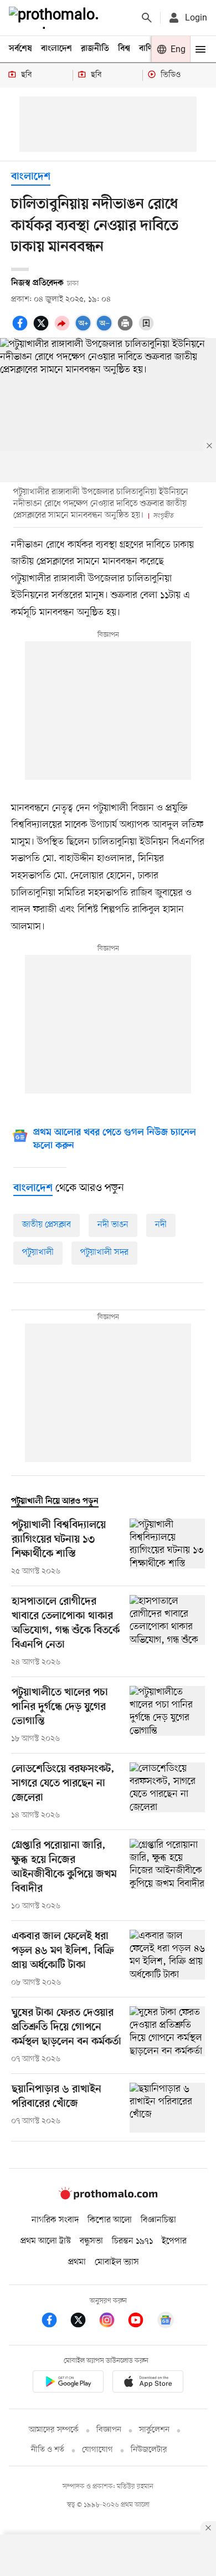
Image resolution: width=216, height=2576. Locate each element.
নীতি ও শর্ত (48, 2450)
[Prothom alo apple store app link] (148, 2383)
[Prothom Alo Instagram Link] (112, 2322)
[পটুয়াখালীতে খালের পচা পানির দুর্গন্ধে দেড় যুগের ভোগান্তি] (167, 1715)
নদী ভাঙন (113, 1225)
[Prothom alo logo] (108, 2197)
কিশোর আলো (110, 2220)
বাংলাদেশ (56, 49)
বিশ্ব (124, 49)
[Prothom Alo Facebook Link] (55, 2322)
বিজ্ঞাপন (109, 2430)
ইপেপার (174, 2241)
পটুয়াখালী (38, 1253)
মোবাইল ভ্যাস (117, 2262)
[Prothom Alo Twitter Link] (84, 2322)
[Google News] (166, 2322)
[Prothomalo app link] (68, 2383)
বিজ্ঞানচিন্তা (158, 2220)
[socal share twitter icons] (43, 329)
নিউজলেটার (149, 2450)
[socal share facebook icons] (22, 329)
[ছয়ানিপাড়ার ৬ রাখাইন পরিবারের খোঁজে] (167, 2108)
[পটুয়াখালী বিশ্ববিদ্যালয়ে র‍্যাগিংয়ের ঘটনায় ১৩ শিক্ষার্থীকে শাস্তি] (167, 1548)
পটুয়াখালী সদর (104, 1253)
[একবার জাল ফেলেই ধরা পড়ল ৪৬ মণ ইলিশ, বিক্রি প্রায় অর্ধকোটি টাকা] (167, 1959)
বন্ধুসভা (91, 2241)
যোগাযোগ (97, 2450)
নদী (161, 1225)
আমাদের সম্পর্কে (54, 2430)
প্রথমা (77, 2262)
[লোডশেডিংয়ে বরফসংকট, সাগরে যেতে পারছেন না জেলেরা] (167, 1792)
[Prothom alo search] (147, 18)
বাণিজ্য (150, 49)
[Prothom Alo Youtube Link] (141, 2322)
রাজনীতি (95, 49)
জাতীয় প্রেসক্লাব (47, 1225)
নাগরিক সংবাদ (55, 2220)
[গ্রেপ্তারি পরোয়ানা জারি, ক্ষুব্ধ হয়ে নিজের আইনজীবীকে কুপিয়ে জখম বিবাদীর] (167, 1875)
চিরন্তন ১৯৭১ (132, 2241)
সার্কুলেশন (154, 2430)
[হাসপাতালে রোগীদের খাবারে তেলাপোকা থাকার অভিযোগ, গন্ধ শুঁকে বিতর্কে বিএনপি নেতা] (167, 1632)
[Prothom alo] (56, 18)
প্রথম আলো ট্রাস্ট (46, 2241)
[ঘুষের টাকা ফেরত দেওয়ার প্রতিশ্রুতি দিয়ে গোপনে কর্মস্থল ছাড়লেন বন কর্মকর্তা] (167, 2036)
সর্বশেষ (20, 49)
